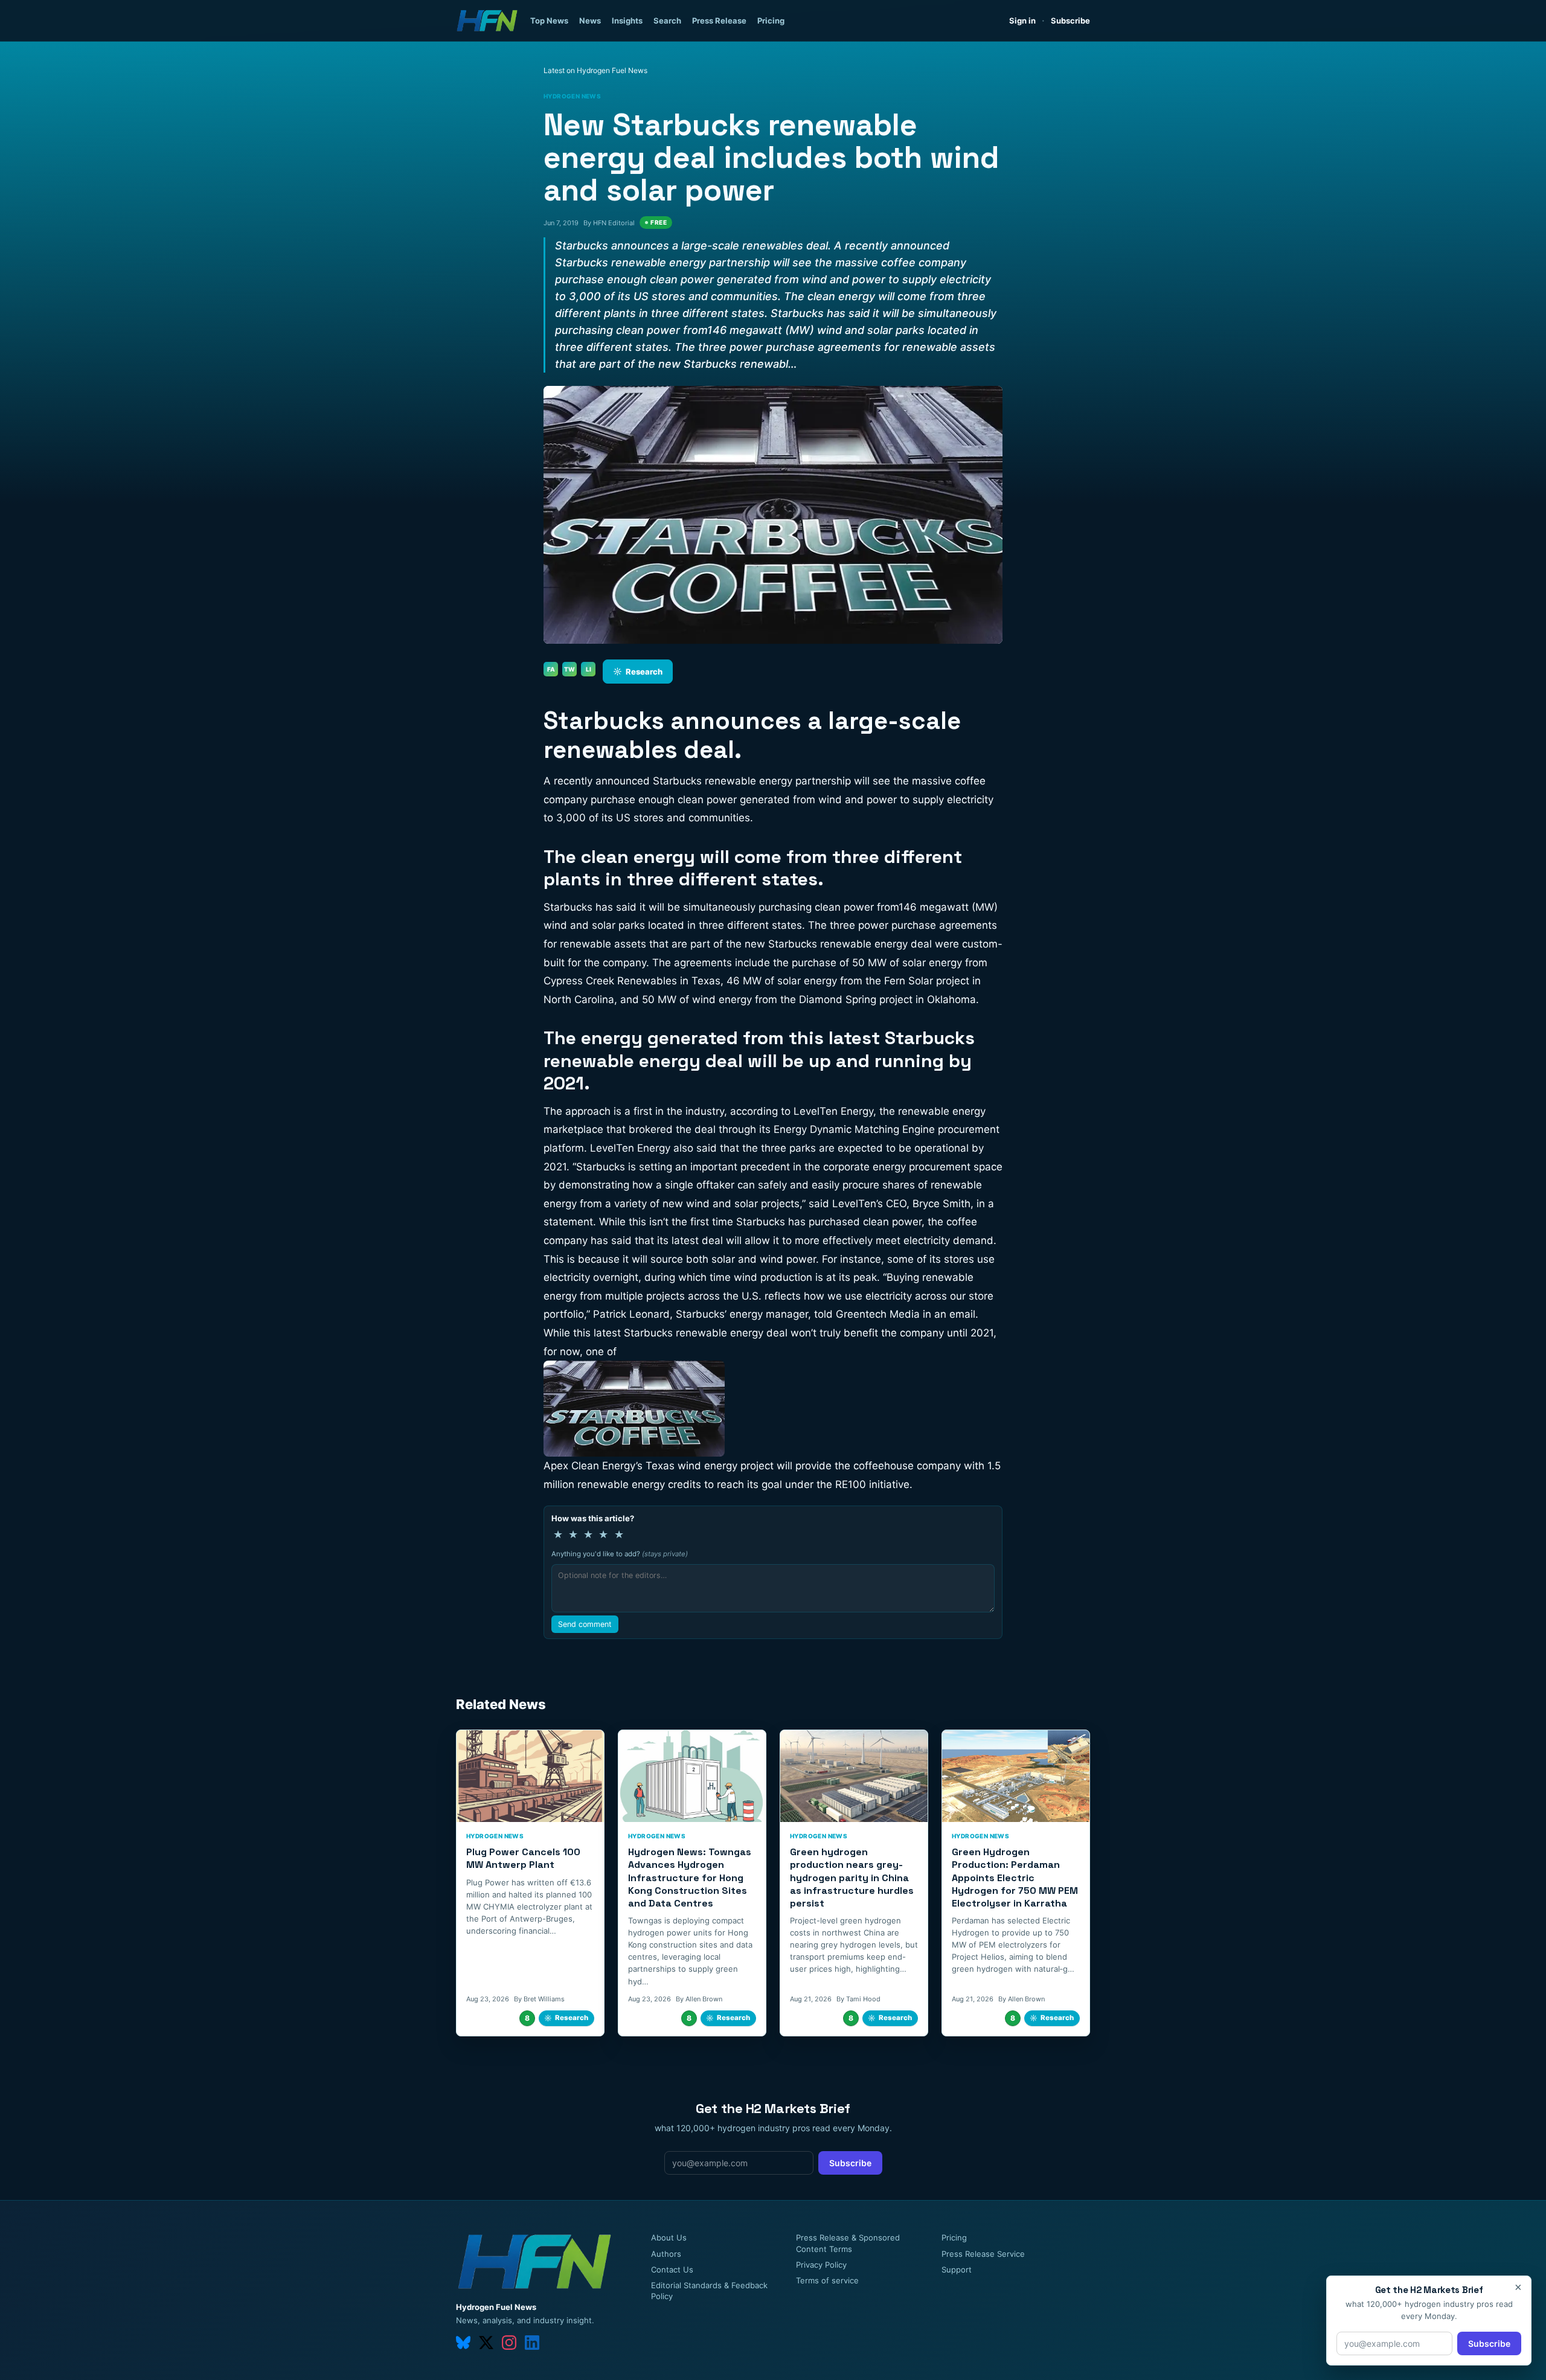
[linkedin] (532, 2343)
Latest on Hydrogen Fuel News (595, 70)
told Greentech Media (867, 1314)
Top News (549, 21)
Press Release (719, 21)
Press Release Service (983, 2254)
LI (589, 669)
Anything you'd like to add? (620, 1554)
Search (667, 21)
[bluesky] (463, 2343)
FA (551, 669)
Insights (627, 21)
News (590, 21)
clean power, (894, 1222)
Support (957, 2269)
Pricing (771, 21)
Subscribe (1070, 21)
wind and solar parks (594, 925)
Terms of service (827, 2280)
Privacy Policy (821, 2265)
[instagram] (509, 2343)
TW (569, 669)
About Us (669, 2237)
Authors (666, 2254)
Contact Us (672, 2269)
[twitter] (486, 2343)
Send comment (585, 1624)
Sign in (1022, 21)
